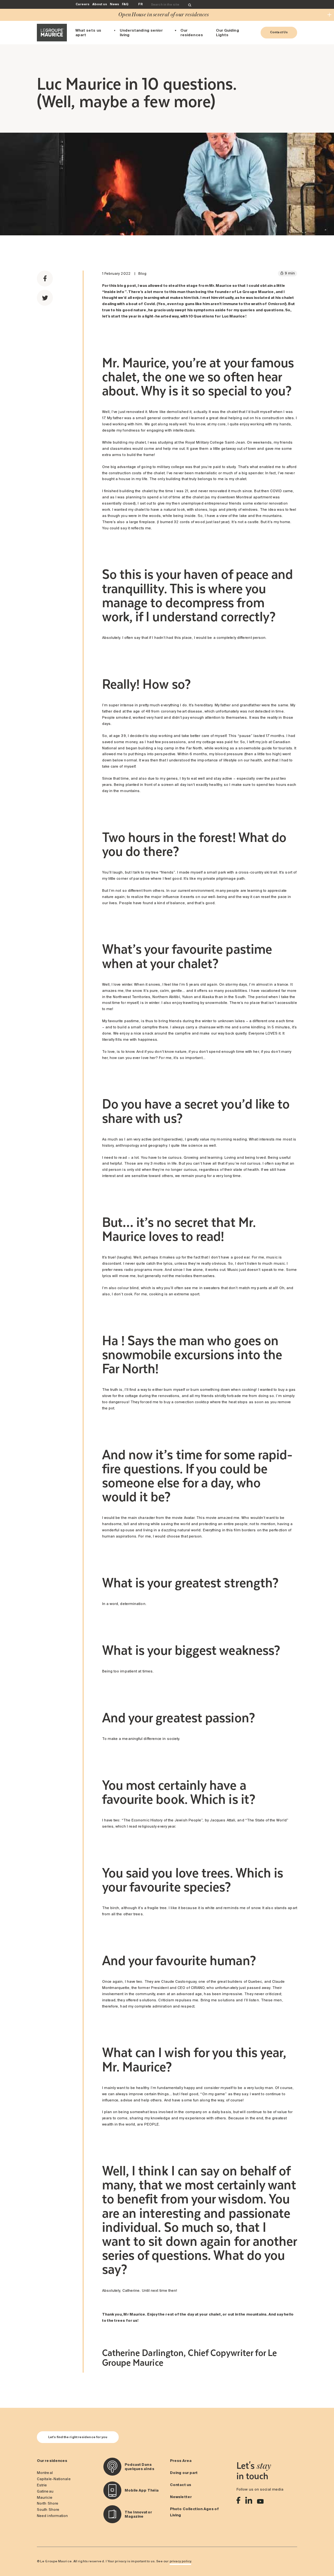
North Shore (48, 2503)
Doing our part (184, 2473)
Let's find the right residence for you (78, 2437)
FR (140, 4)
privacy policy (180, 2561)
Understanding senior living (141, 32)
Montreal (45, 2473)
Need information (52, 2516)
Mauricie (45, 2497)
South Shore (48, 2510)
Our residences (192, 32)
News (114, 4)
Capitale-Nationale (54, 2479)
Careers (83, 4)
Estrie (42, 2485)
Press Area (181, 2461)
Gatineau (45, 2491)
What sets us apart (88, 32)
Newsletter (181, 2497)
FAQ (125, 4)
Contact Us (279, 32)
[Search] (190, 5)
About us (100, 4)
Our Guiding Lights (228, 32)
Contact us (181, 2485)
